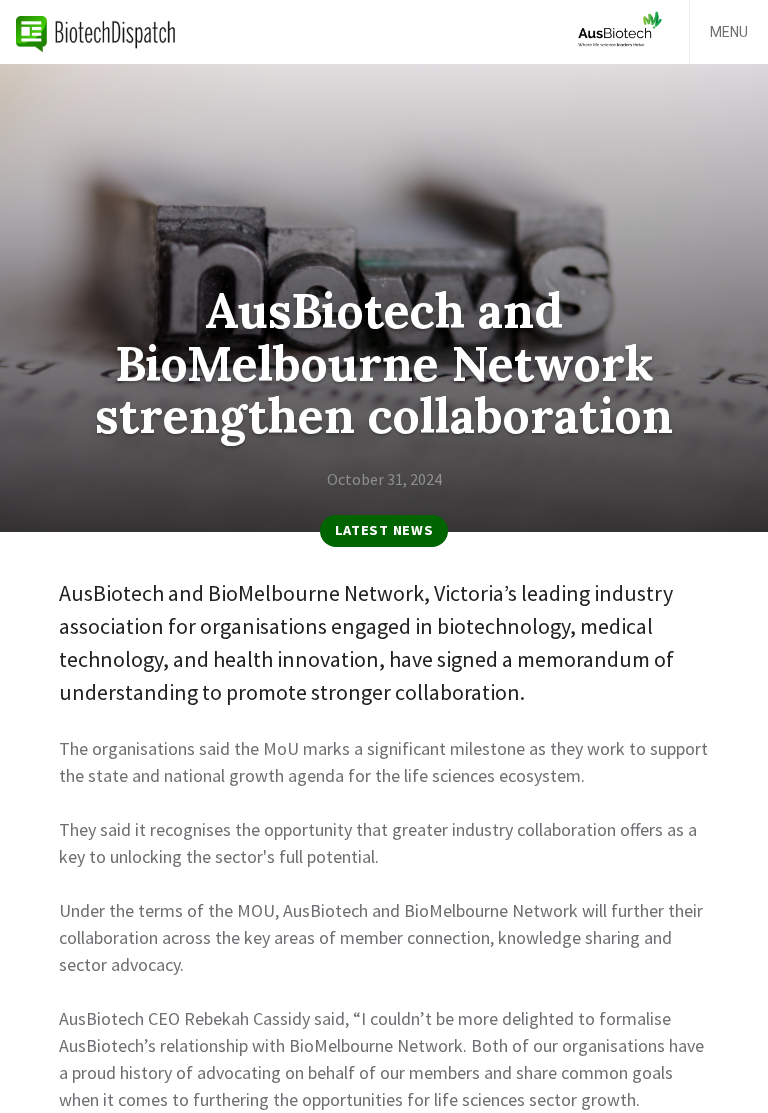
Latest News (384, 530)
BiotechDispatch (96, 32)
